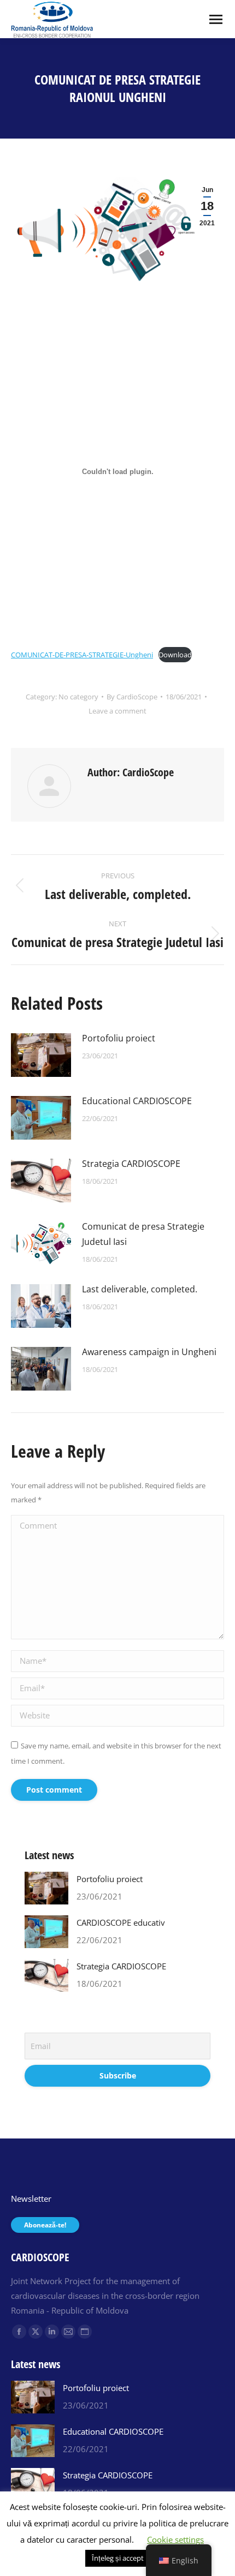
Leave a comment (117, 711)
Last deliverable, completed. (140, 1289)
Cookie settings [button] (175, 2539)
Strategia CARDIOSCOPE (131, 1164)
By (132, 697)
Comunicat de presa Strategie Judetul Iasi (143, 1234)
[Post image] (41, 1055)
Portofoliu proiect (119, 1038)
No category (78, 697)
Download (175, 655)
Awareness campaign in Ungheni (149, 1352)
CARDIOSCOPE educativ (121, 1922)
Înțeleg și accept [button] (118, 2558)
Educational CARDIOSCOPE (137, 1101)
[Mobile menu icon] (216, 19)
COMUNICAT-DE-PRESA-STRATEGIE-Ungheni (82, 655)
